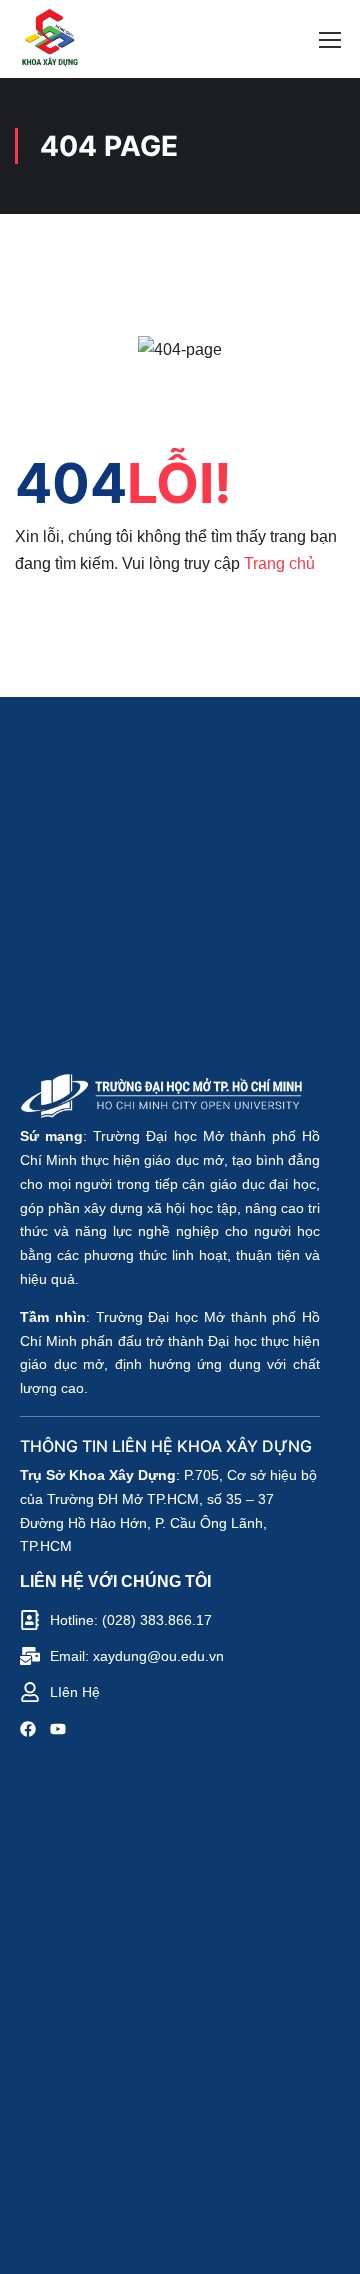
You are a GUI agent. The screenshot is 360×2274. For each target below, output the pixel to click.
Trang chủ (279, 563)
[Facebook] (28, 1732)
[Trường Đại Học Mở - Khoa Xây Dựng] (49, 39)
